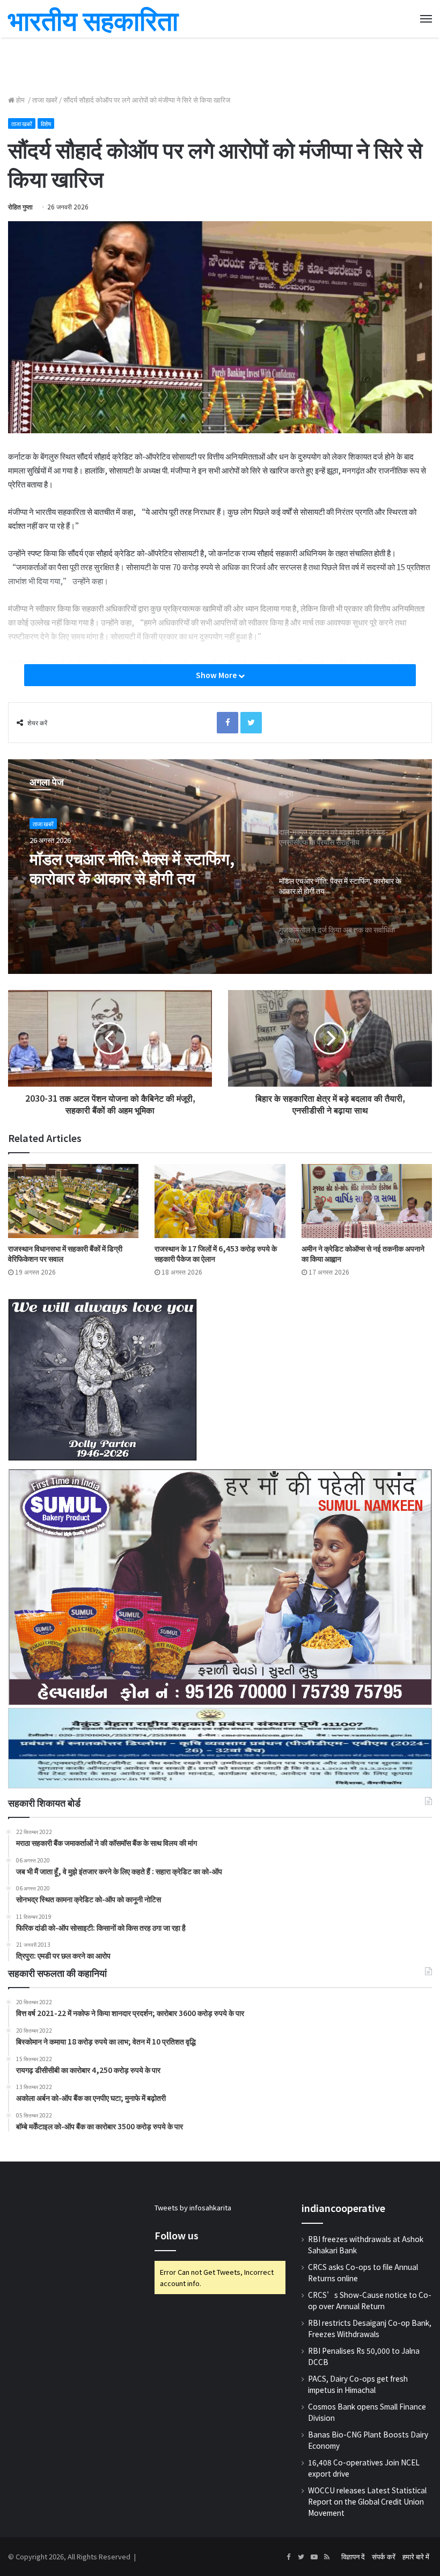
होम (20, 100)
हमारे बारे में (416, 2556)
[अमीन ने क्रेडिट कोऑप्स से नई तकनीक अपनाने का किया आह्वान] (367, 1201)
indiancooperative (343, 2208)
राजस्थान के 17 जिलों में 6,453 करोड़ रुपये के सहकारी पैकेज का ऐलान (216, 1253)
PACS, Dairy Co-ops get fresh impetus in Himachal (358, 2384)
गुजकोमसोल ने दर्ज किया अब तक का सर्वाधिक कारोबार (132, 868)
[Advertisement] (220, 64)
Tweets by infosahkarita (193, 2207)
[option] (220, 867)
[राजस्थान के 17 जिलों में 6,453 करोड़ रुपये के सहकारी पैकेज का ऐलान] (220, 1201)
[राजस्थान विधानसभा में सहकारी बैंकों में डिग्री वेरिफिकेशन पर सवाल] (73, 1201)
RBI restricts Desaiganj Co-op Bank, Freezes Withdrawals (370, 2328)
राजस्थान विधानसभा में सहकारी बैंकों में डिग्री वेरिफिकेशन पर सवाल (65, 1253)
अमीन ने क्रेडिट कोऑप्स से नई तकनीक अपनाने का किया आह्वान (363, 1253)
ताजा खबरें (45, 100)
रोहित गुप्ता (20, 206)
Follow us (177, 2235)
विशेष (46, 123)
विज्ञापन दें (353, 2556)
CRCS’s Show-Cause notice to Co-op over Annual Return (370, 2300)
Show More (217, 675)
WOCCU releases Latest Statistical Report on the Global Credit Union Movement (367, 2501)
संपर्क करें (384, 2556)
